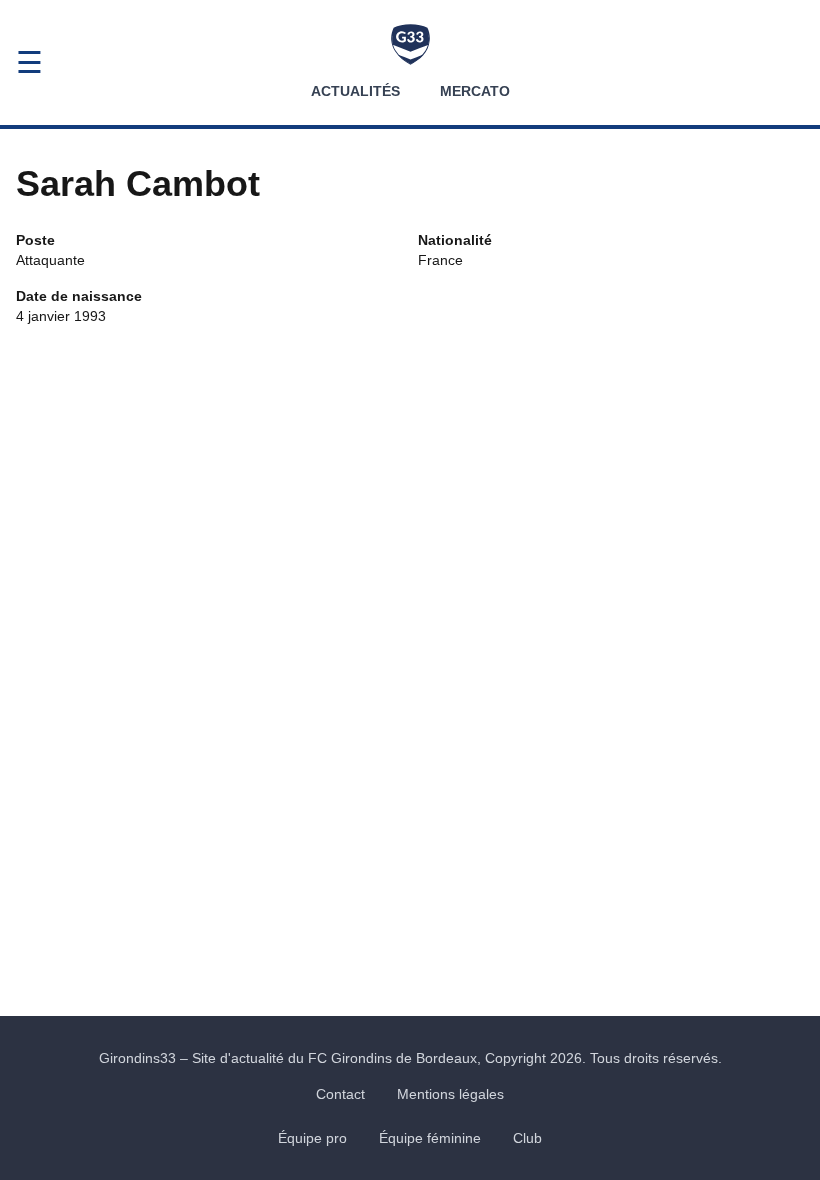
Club (527, 1138)
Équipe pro (312, 1138)
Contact (340, 1094)
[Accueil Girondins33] (410, 44)
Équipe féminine (430, 1138)
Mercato (475, 91)
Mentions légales (450, 1094)
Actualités (355, 91)
